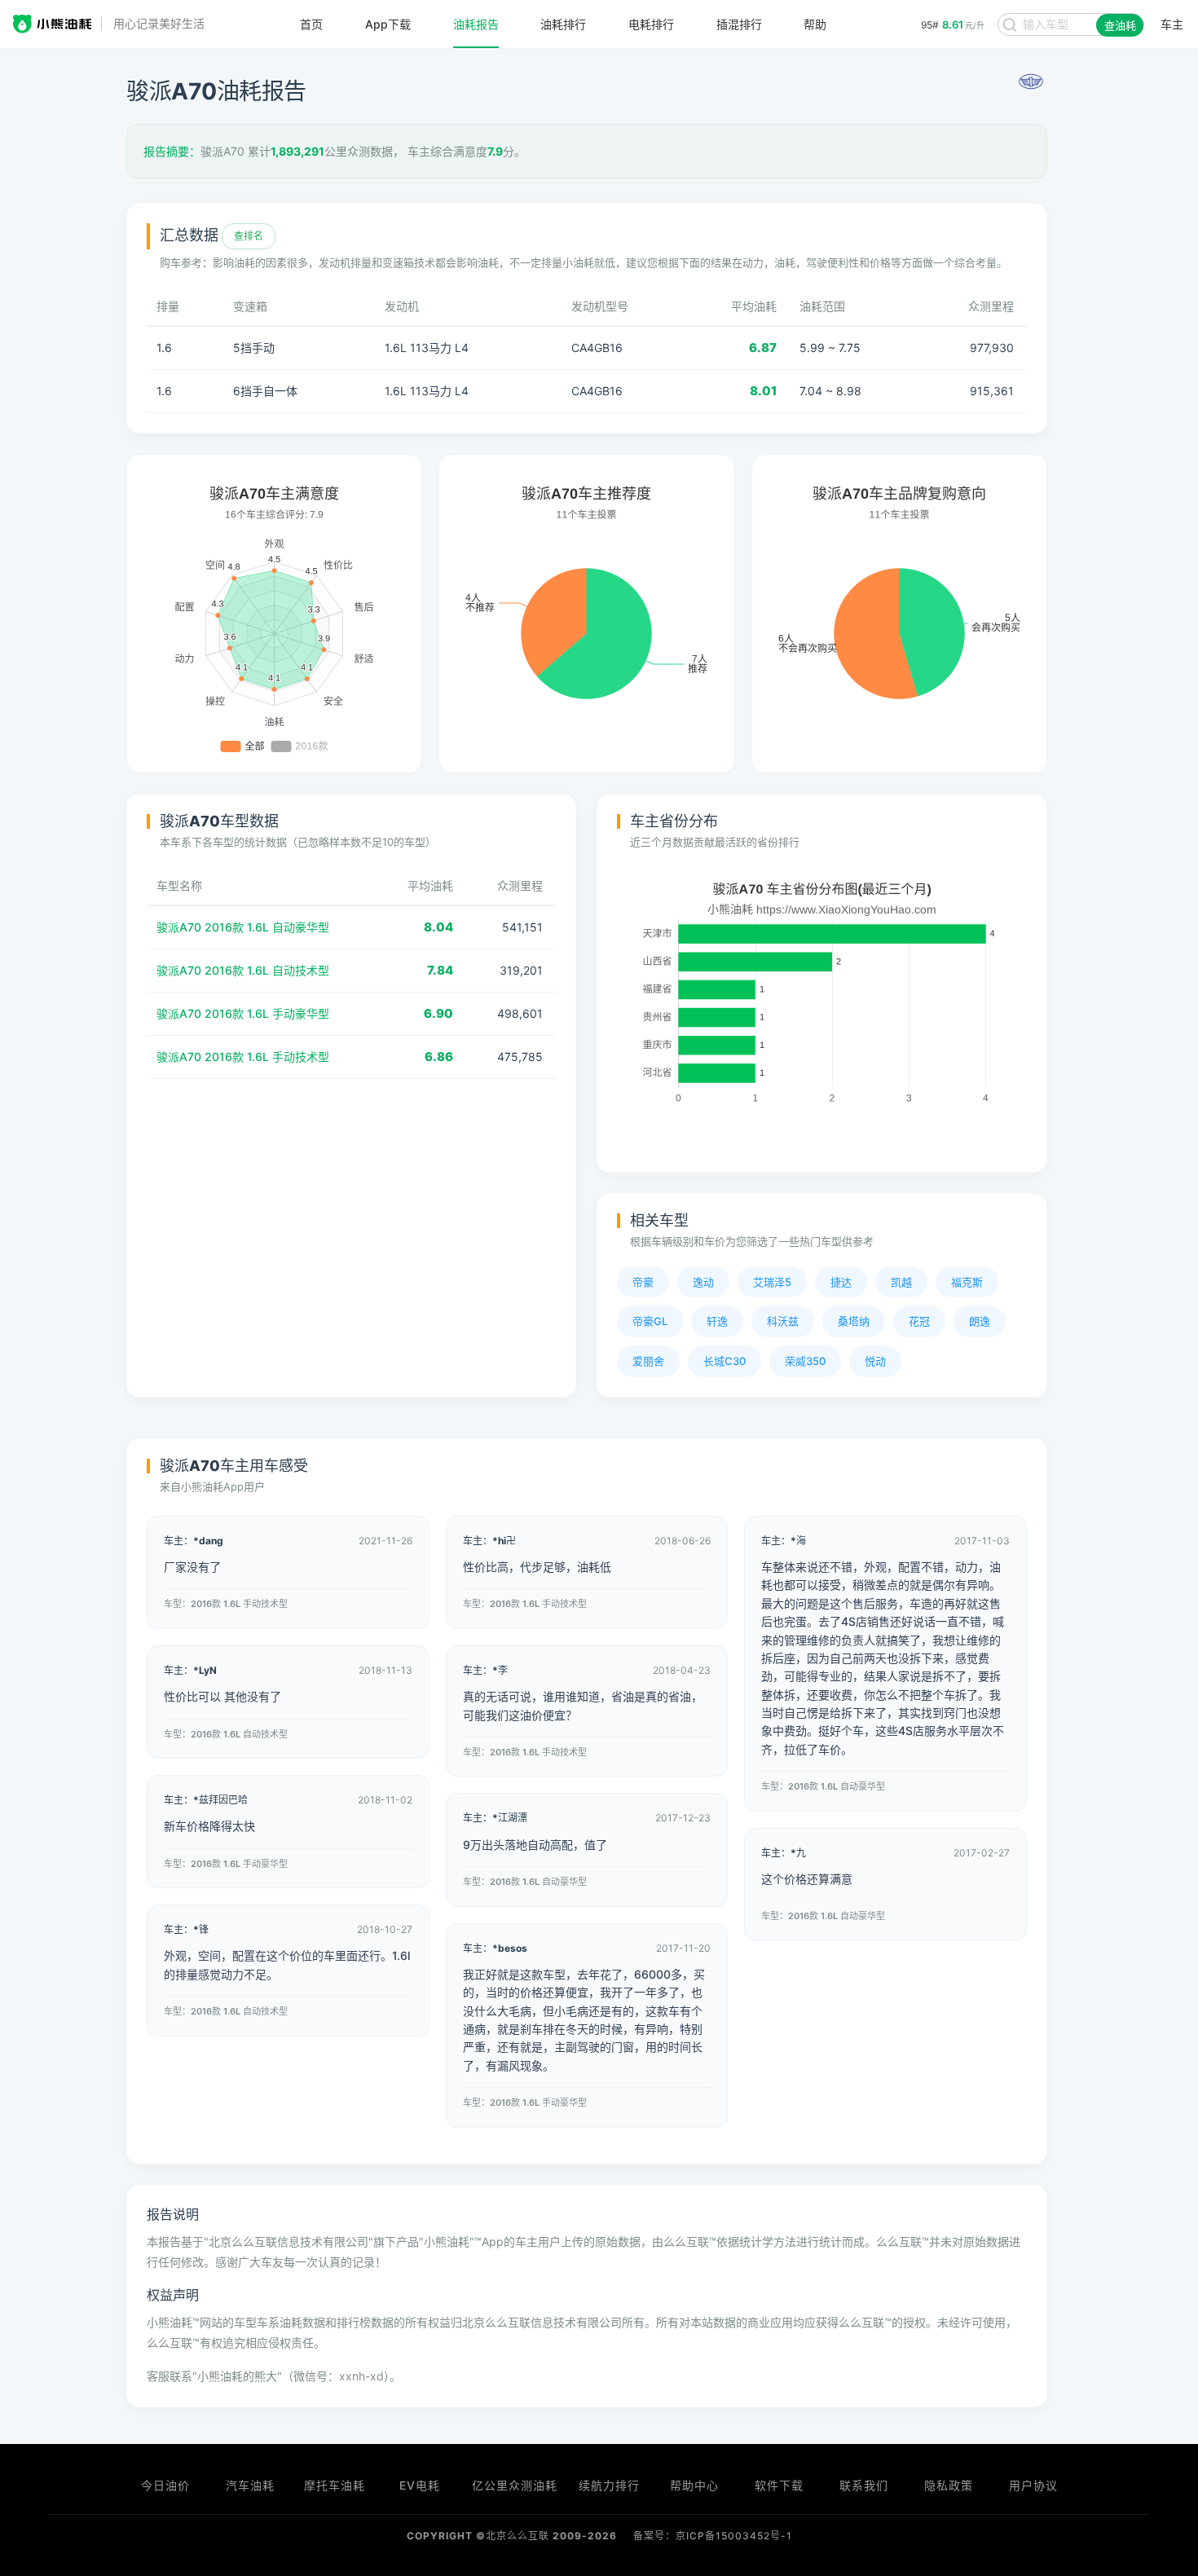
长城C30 (725, 1361)
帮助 (815, 24)
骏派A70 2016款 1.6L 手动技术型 (243, 1057)
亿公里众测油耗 (515, 2485)
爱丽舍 (648, 1361)
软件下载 (779, 2485)
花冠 (919, 1321)
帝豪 (643, 1282)
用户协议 (1033, 2485)
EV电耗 (420, 2485)
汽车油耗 (250, 2485)
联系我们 (864, 2485)
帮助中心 (694, 2485)
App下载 (388, 24)
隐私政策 (949, 2485)
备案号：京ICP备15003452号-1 (713, 2536)
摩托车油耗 (335, 2485)
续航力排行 (609, 2485)
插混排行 (739, 24)
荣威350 (805, 1361)
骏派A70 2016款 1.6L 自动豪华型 (243, 927)
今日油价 (165, 2485)
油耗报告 (476, 24)
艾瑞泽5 (772, 1282)
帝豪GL (650, 1321)
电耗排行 (651, 24)
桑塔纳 (854, 1321)
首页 (311, 24)
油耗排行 (563, 24)
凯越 (901, 1282)
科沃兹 (783, 1321)
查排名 (249, 236)
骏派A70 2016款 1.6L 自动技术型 (243, 970)
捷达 (841, 1282)
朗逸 (980, 1321)
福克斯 (967, 1282)
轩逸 (717, 1321)
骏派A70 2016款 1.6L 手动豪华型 (243, 1013)
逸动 (703, 1282)
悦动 (875, 1361)
